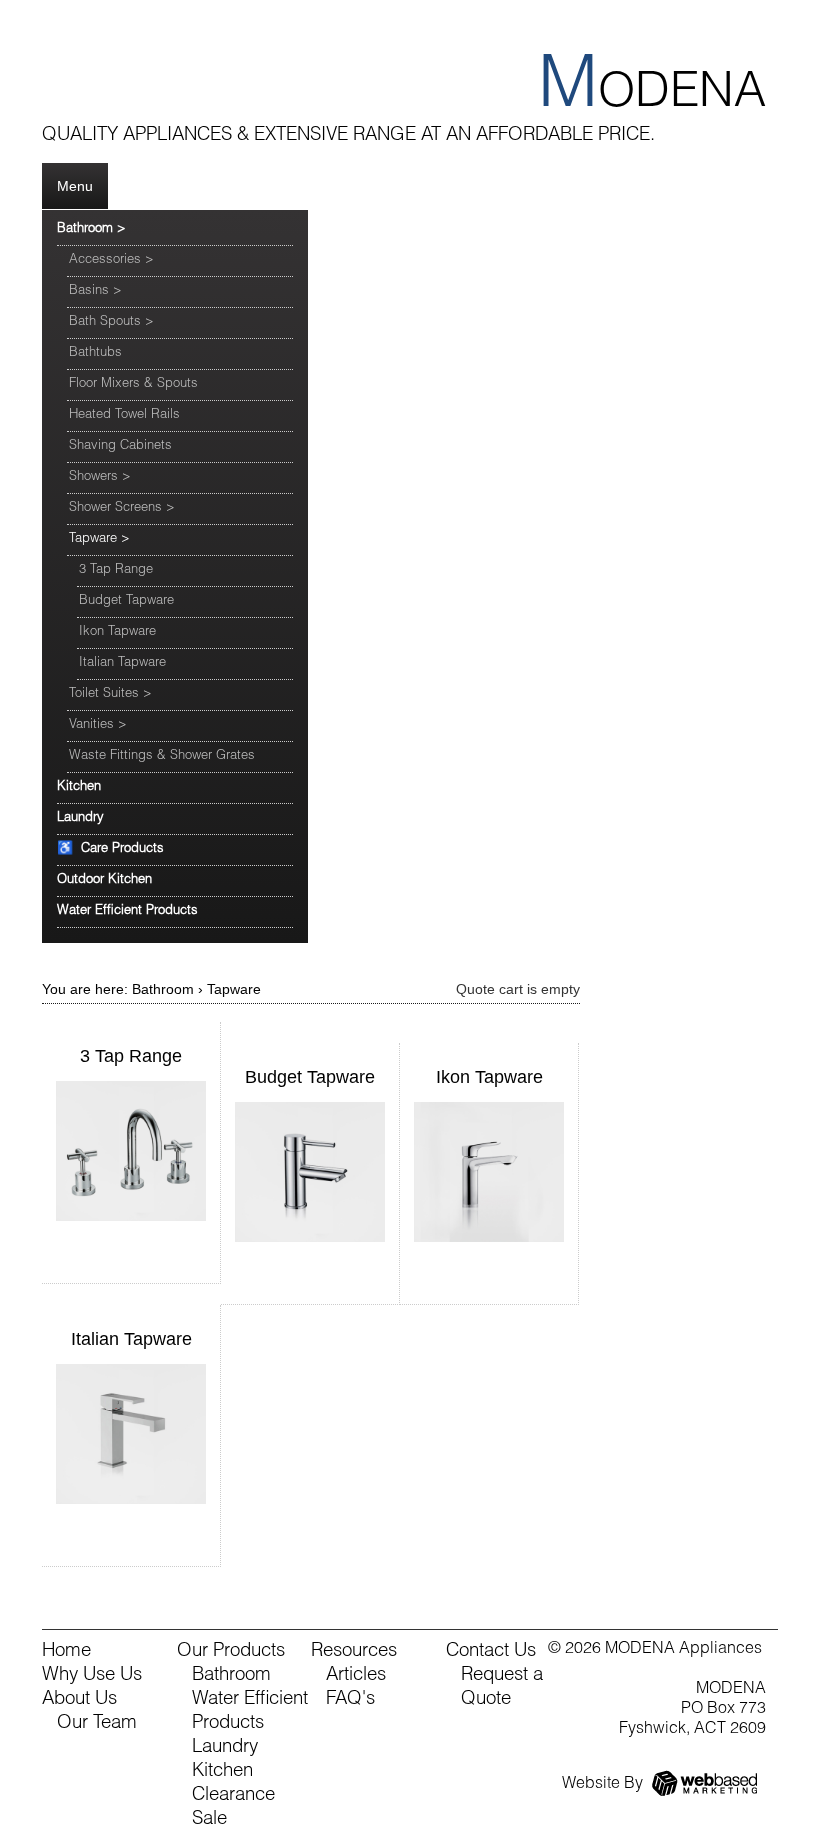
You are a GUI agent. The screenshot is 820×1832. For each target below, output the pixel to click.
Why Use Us (92, 1676)
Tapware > (99, 539)
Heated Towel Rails (124, 415)
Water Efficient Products (127, 911)
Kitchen (79, 787)
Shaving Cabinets (120, 446)
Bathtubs (95, 353)
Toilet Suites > (110, 694)
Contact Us (491, 1652)
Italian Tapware (122, 663)
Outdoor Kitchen (104, 880)
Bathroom (163, 989)
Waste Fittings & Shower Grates (162, 756)
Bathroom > (91, 229)
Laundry (80, 818)
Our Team (97, 1724)
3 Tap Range (116, 570)
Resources (354, 1652)
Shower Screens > (122, 508)
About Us (79, 1700)
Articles (356, 1676)
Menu (75, 186)
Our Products (231, 1652)
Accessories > (111, 260)
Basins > (95, 291)
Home (66, 1652)
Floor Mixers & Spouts (133, 384)
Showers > (100, 477)
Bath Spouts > (111, 322)
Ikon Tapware (117, 632)
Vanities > (98, 725)
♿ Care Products (110, 849)
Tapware (234, 989)
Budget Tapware (126, 601)
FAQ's (350, 1700)
